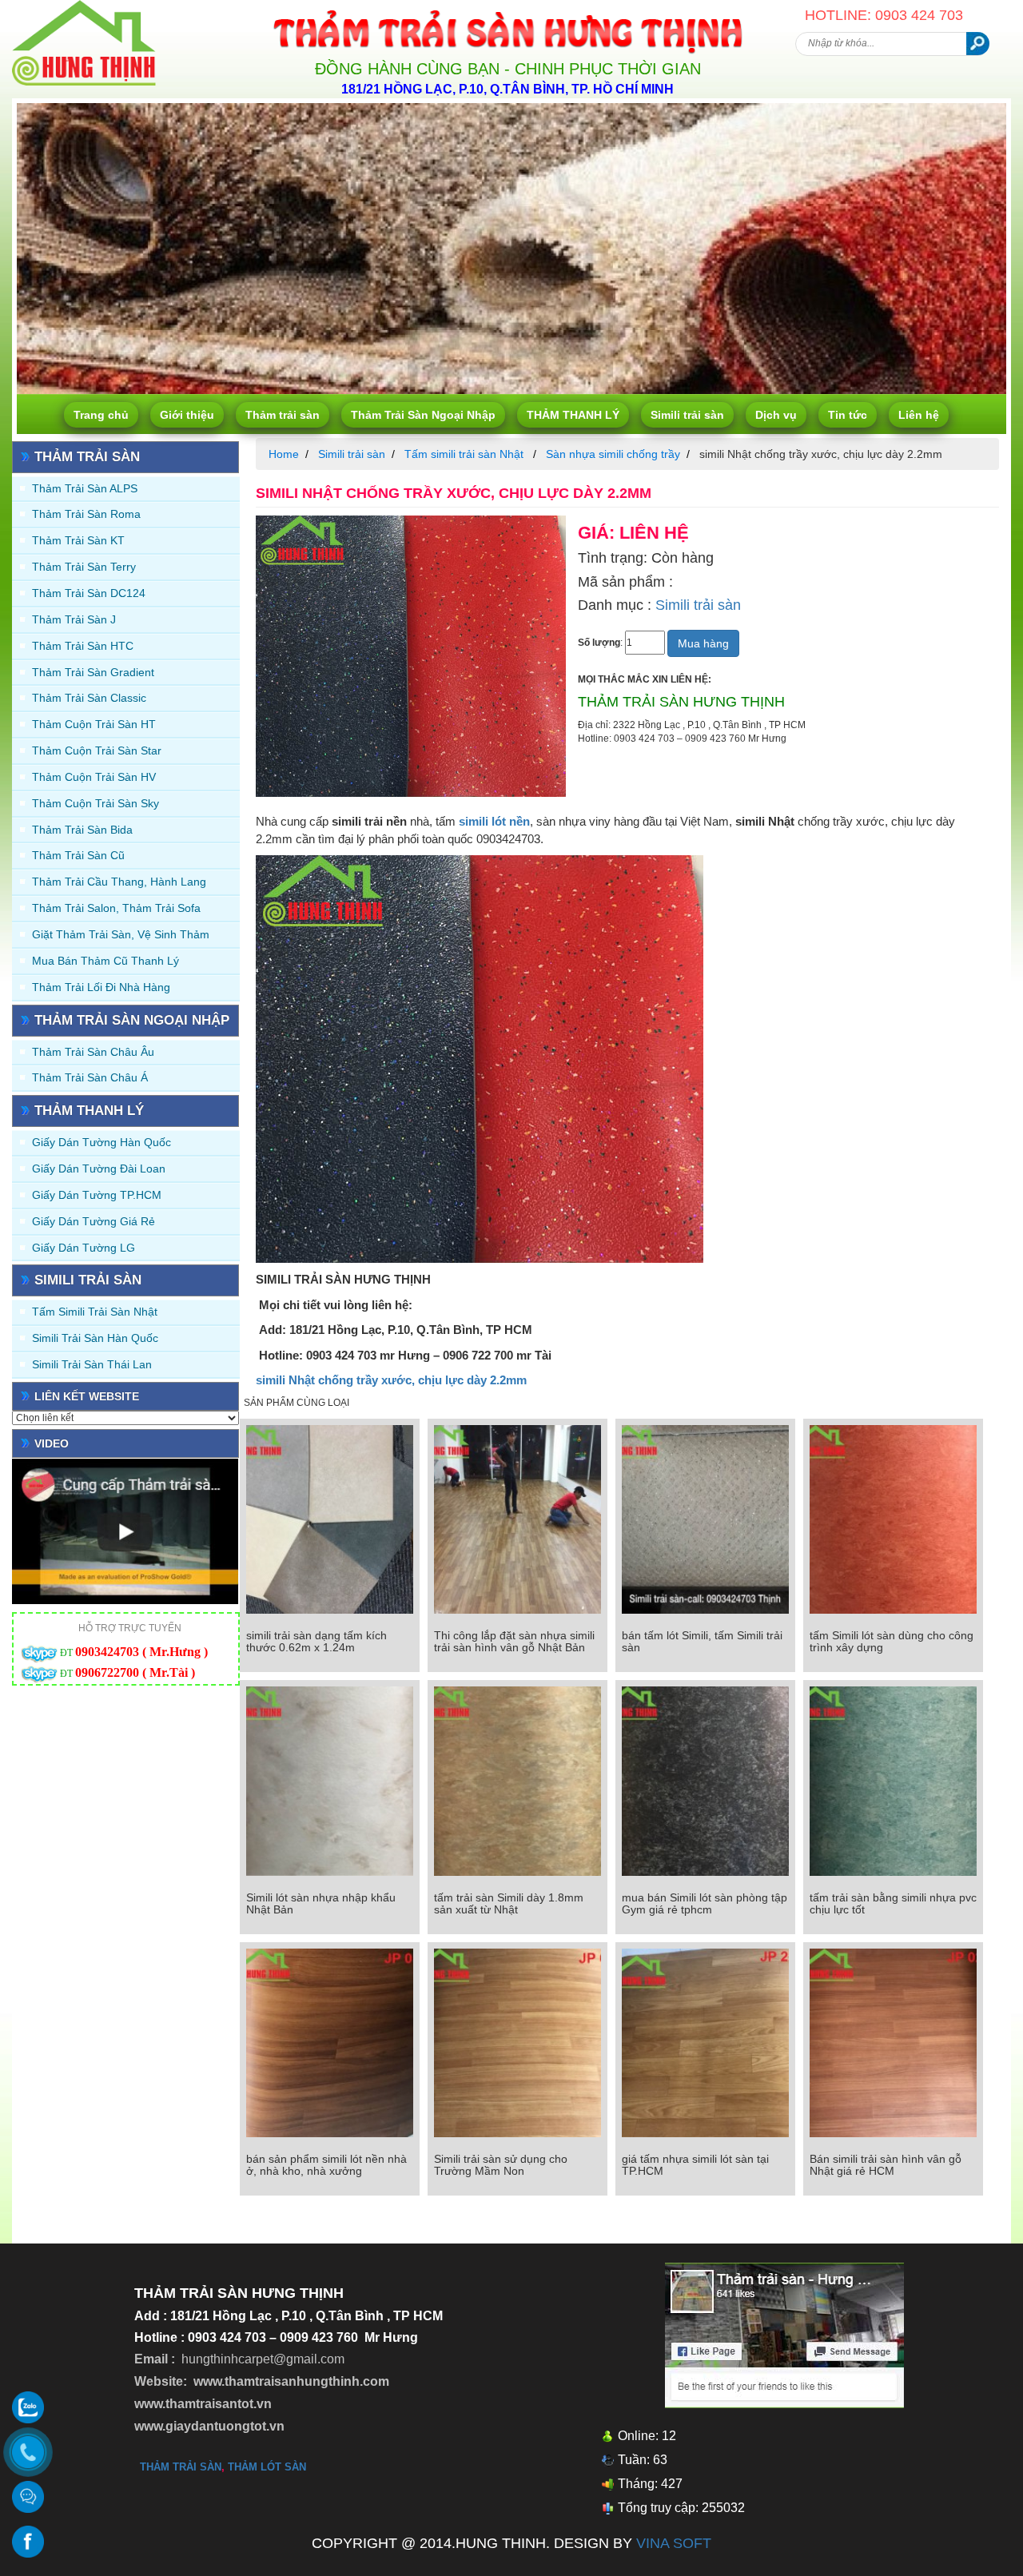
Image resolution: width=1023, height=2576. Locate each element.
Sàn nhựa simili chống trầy (613, 454)
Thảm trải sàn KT (78, 540)
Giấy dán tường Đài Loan (99, 1169)
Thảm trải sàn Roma (86, 514)
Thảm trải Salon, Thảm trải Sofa (116, 908)
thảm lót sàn (267, 2467)
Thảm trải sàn (283, 415)
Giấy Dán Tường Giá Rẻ (94, 1221)
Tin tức (848, 415)
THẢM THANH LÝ (573, 415)
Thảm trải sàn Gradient (93, 672)
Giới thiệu (187, 415)
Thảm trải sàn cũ (78, 855)
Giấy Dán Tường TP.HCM (97, 1195)
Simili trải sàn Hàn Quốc (95, 1338)
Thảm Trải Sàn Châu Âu (93, 1052)
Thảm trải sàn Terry (84, 567)
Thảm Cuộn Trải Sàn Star (97, 751)
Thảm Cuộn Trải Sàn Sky (96, 803)
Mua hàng (703, 643)
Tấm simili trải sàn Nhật (95, 1312)
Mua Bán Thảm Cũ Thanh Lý (105, 961)
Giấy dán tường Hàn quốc (102, 1142)
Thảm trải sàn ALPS (85, 488)
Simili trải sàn (687, 415)
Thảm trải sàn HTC (83, 646)
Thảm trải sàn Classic (89, 698)
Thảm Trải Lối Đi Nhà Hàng (101, 987)
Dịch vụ (776, 415)
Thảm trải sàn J (74, 619)
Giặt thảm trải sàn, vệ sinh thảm (121, 934)
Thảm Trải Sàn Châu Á (90, 1077)
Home (284, 454)
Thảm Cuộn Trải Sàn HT (94, 724)
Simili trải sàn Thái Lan (92, 1364)
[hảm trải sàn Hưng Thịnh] (84, 6)
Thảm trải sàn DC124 (89, 593)
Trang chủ (101, 415)
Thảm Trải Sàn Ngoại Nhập (423, 415)
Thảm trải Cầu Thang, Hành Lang (119, 882)
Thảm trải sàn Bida (82, 830)
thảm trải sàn (181, 2467)
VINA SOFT (674, 2543)
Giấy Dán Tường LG (84, 1248)
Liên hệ (919, 415)
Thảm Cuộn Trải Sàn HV (94, 777)
